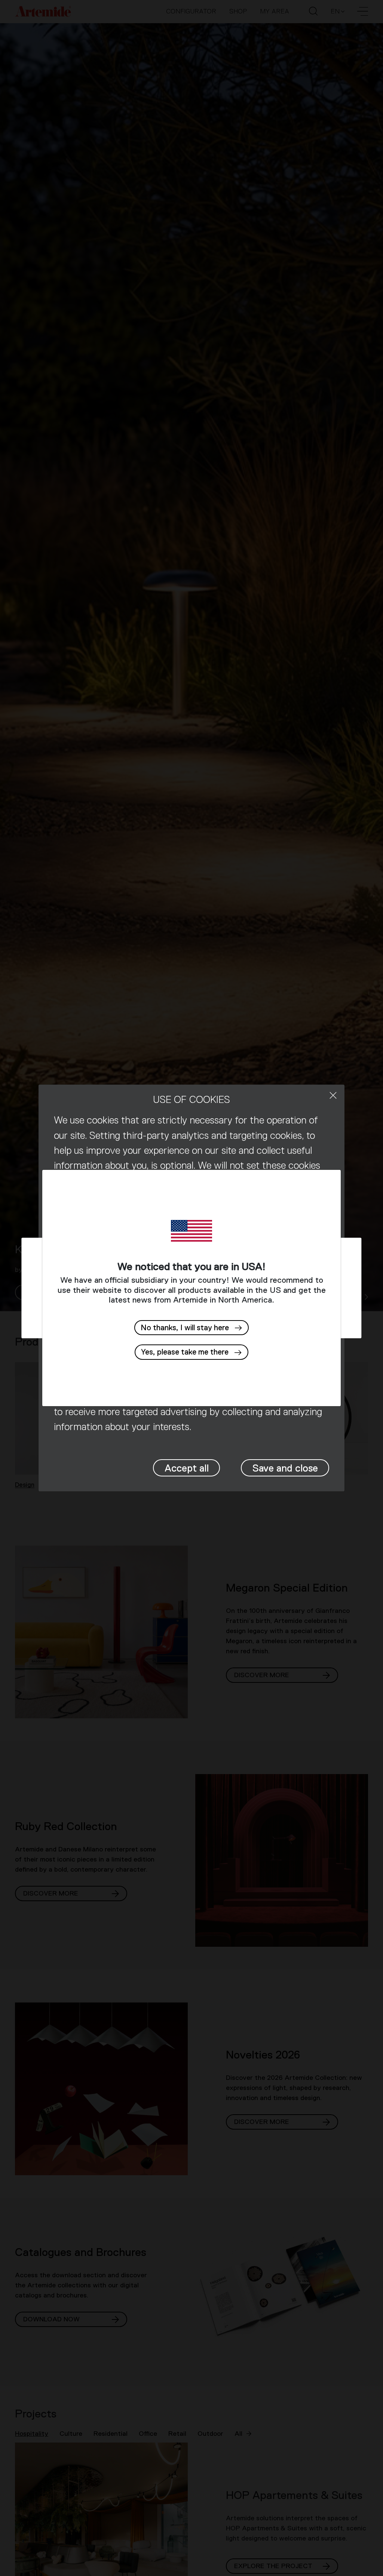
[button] (191, 1352)
